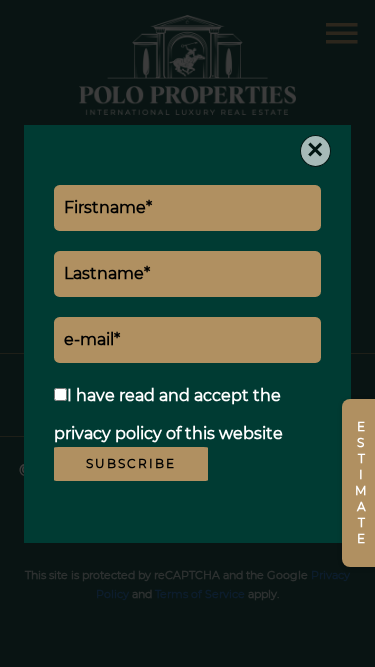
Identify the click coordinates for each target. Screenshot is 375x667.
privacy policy (108, 433)
